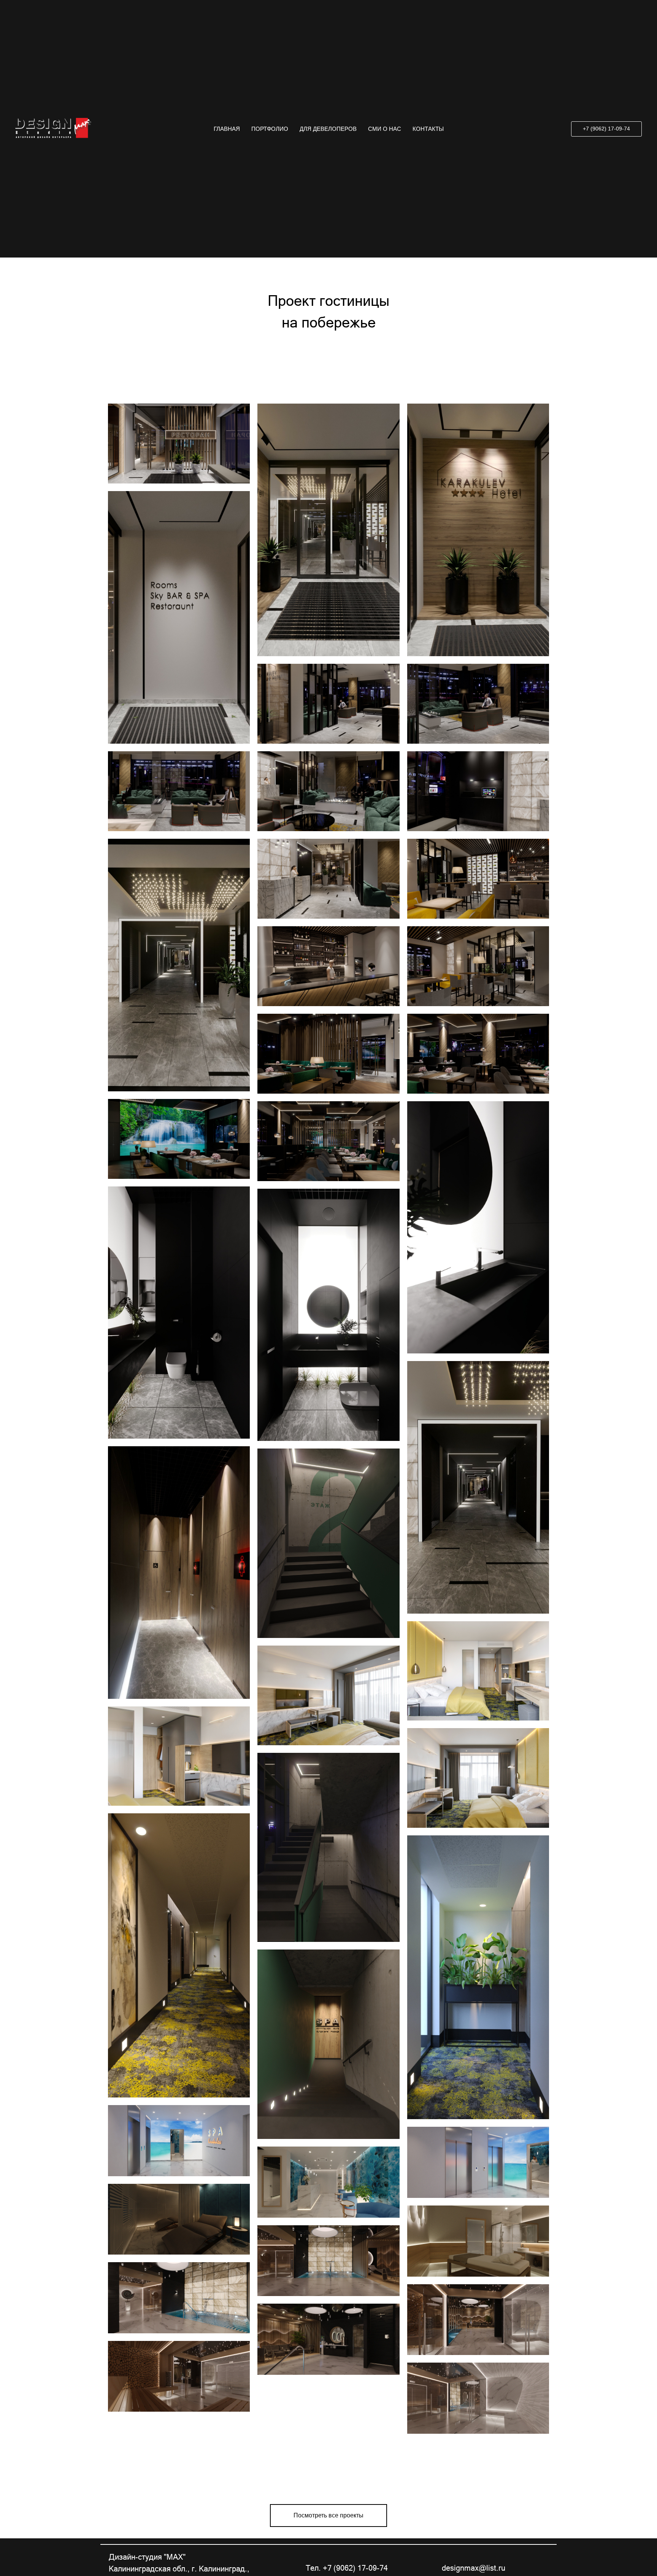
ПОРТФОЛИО (270, 86)
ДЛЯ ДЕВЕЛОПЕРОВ (328, 86)
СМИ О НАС (385, 86)
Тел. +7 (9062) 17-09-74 (347, 2568)
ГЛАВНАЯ (227, 86)
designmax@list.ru (474, 2568)
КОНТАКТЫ (428, 86)
